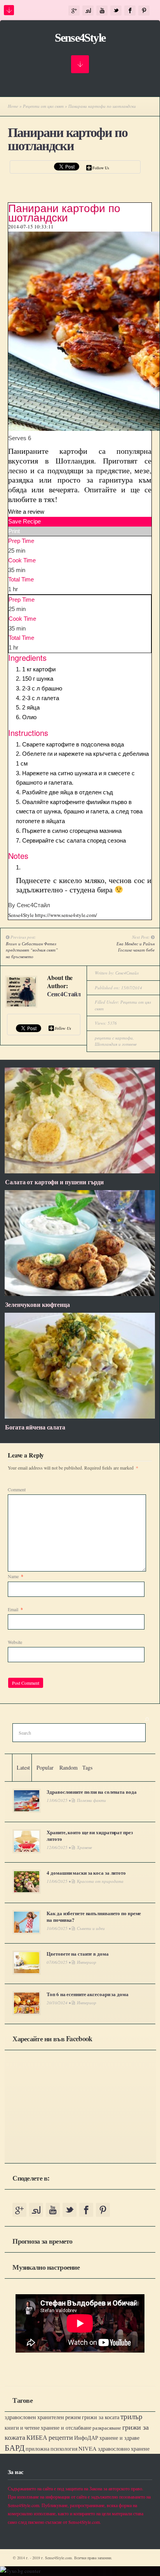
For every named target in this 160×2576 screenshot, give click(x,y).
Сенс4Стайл (64, 994)
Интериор (87, 1962)
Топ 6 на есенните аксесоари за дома (87, 1994)
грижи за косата (101, 2417)
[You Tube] (102, 11)
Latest (23, 1767)
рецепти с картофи (114, 1038)
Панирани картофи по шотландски (68, 139)
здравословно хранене (124, 2449)
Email (15, 1609)
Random (69, 1767)
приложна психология (51, 2449)
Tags (87, 1767)
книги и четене (22, 2428)
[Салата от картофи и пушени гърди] (80, 1171)
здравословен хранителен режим (43, 2417)
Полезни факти (91, 1800)
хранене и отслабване (66, 2428)
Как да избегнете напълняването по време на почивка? (94, 1916)
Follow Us (101, 168)
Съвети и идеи (91, 1928)
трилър (131, 2416)
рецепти (61, 2437)
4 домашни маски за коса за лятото (86, 1873)
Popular (45, 1767)
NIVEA (88, 2449)
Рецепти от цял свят (43, 106)
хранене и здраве (119, 2438)
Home (13, 106)
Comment (17, 1489)
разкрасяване (107, 2428)
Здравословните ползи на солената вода (91, 1792)
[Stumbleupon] (88, 11)
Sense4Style (80, 38)
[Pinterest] (144, 11)
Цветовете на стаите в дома (77, 1954)
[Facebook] (130, 11)
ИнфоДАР (86, 2438)
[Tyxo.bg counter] (20, 2571)
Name (16, 1576)
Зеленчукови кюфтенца (37, 1304)
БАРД (15, 2447)
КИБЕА (37, 2437)
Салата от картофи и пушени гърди (54, 1182)
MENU (9, 10)
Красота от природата (100, 1881)
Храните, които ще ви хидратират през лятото (90, 1835)
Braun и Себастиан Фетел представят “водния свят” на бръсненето (32, 950)
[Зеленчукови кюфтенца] (80, 1294)
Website (15, 1642)
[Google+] (74, 11)
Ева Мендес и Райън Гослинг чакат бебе (136, 947)
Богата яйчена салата (35, 1427)
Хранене (84, 1847)
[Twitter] (116, 11)
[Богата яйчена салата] (80, 1417)
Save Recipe (24, 521)
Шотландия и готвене (116, 1044)
